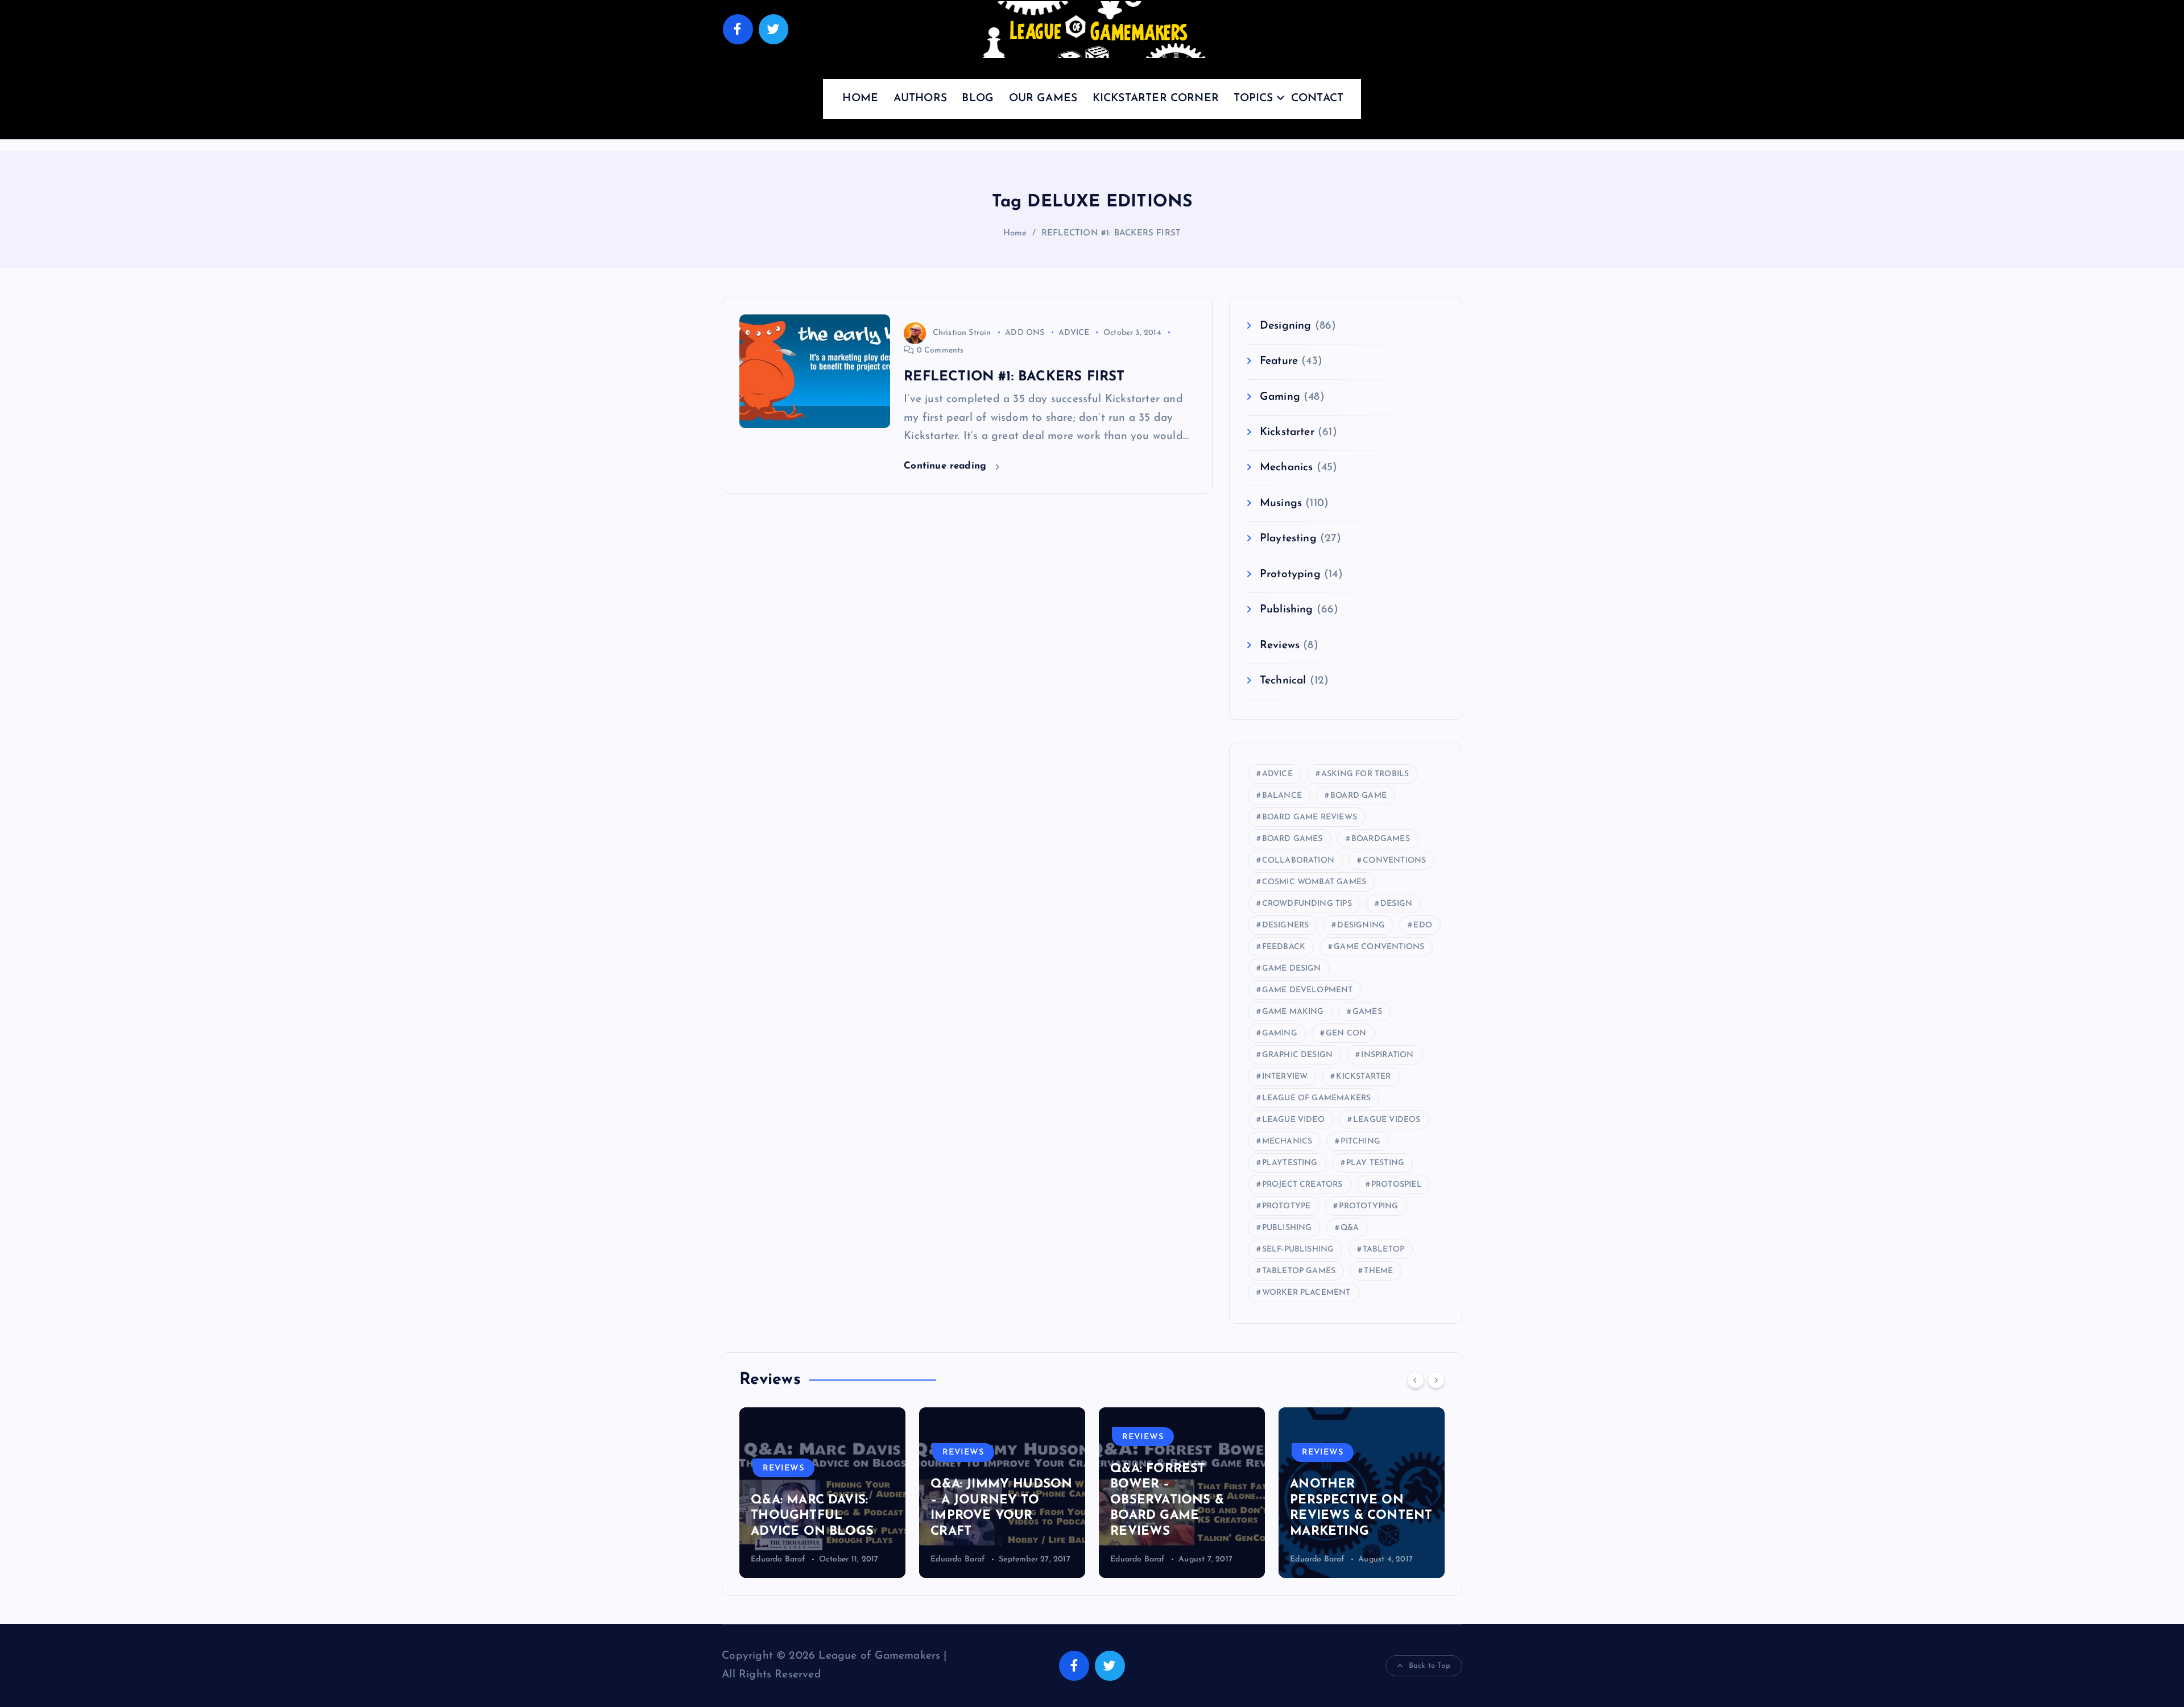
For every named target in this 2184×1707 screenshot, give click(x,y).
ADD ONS (1025, 333)
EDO (1423, 925)
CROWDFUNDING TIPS (1307, 904)
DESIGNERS (1286, 925)
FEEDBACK (1284, 947)
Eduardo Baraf (778, 1559)
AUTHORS (920, 99)
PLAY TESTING (1375, 1163)
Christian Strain (962, 333)
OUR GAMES (1043, 99)
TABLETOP (1384, 1250)
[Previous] (1416, 1380)
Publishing (1287, 610)
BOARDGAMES (1381, 839)
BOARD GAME (1358, 796)
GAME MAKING (1293, 1012)
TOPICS (1253, 99)
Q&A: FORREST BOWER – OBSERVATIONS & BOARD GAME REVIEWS (987, 1500)
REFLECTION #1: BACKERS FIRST (1111, 233)
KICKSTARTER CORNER (1156, 99)
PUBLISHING (1287, 1228)
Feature (1279, 361)
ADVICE (1074, 333)
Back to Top (1430, 1666)
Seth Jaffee (1310, 1559)
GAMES (1367, 1012)
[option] (822, 1493)
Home (1015, 233)
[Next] (1436, 1380)
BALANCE (1282, 796)
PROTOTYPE (1287, 1206)
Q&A (1350, 1228)
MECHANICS (1287, 1142)
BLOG (978, 99)
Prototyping (1290, 575)
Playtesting (1288, 539)
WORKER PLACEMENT (1306, 1293)
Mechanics (1287, 468)
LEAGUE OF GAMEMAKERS (1317, 1098)
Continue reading (947, 466)
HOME (860, 99)
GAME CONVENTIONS (1379, 947)
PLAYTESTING (1290, 1163)
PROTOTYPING (1368, 1206)
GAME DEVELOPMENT (1308, 990)
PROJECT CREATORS (1302, 1185)
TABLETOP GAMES (1299, 1271)
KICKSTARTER (1363, 1077)
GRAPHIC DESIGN (1298, 1055)
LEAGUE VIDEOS (1387, 1120)
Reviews (1280, 646)
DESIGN (1396, 904)
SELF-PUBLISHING (1298, 1250)
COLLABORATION (1298, 861)
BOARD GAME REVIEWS (1310, 817)
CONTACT (1317, 99)
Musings (1281, 504)
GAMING (1280, 1033)
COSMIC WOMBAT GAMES (1314, 882)
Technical (1283, 681)
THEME (1378, 1271)
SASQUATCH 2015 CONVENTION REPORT (1345, 1516)
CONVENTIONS (1394, 861)
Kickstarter (1287, 432)
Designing (1286, 326)
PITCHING (1360, 1142)
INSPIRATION (1387, 1055)
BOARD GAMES (1292, 839)
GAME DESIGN (1292, 969)
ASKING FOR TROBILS (1365, 774)
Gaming (1280, 397)
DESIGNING (1361, 925)
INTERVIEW (1285, 1077)
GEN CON (1346, 1033)
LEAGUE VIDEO (1293, 1120)
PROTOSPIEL (1397, 1185)
